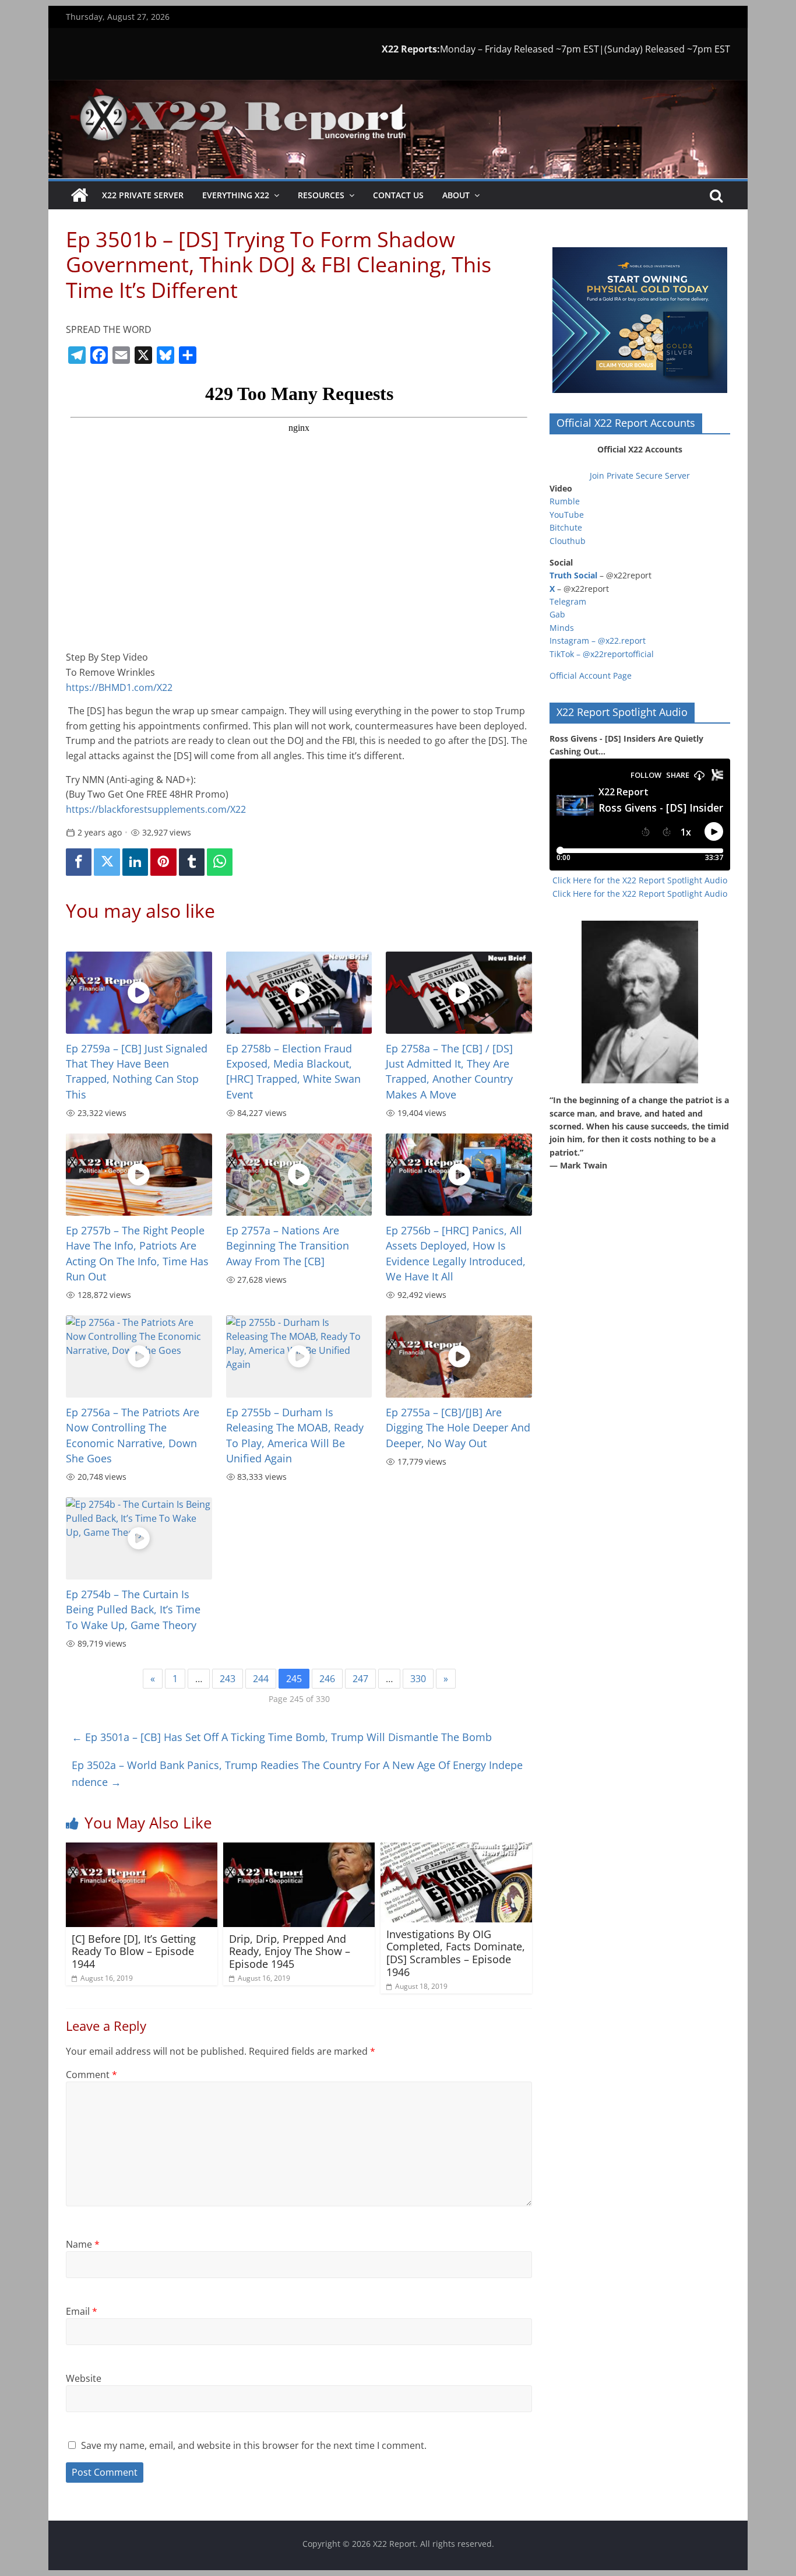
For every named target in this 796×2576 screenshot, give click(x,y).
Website (84, 2378)
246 (327, 1679)
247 (360, 1679)
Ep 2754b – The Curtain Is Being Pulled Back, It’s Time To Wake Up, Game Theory (133, 1610)
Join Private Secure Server (640, 475)
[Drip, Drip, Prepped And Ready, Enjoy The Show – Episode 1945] (299, 1849)
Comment (91, 2075)
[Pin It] (163, 862)
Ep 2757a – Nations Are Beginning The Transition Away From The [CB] (288, 1246)
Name (83, 2244)
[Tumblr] (192, 862)
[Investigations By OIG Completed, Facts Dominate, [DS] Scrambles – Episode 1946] (456, 1849)
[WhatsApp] (220, 862)
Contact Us (398, 195)
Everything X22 (236, 195)
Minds (562, 628)
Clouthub (568, 541)
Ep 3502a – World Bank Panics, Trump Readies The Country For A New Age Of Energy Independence (297, 1773)
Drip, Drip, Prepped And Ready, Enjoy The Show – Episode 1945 (290, 1951)
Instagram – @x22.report (598, 641)
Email (82, 2311)
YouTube (567, 515)
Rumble (565, 501)
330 (418, 1679)
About (456, 195)
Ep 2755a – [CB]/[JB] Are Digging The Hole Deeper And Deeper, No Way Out (458, 1428)
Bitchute (566, 527)
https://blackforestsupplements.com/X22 (156, 809)
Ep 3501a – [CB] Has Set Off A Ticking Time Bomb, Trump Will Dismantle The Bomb (282, 1737)
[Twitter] (107, 862)
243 (228, 1679)
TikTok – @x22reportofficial (602, 654)
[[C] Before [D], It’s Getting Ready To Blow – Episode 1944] (142, 1849)
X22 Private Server (143, 195)
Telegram (568, 601)
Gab (557, 614)
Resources (321, 195)
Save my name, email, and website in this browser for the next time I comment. (254, 2445)
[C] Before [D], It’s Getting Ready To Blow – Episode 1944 (134, 1951)
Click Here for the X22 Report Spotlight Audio (640, 880)
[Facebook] (79, 862)
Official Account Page (591, 675)
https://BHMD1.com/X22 (119, 687)
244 (261, 1679)
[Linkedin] (135, 862)
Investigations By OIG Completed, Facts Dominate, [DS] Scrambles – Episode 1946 (456, 1953)
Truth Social (573, 575)
